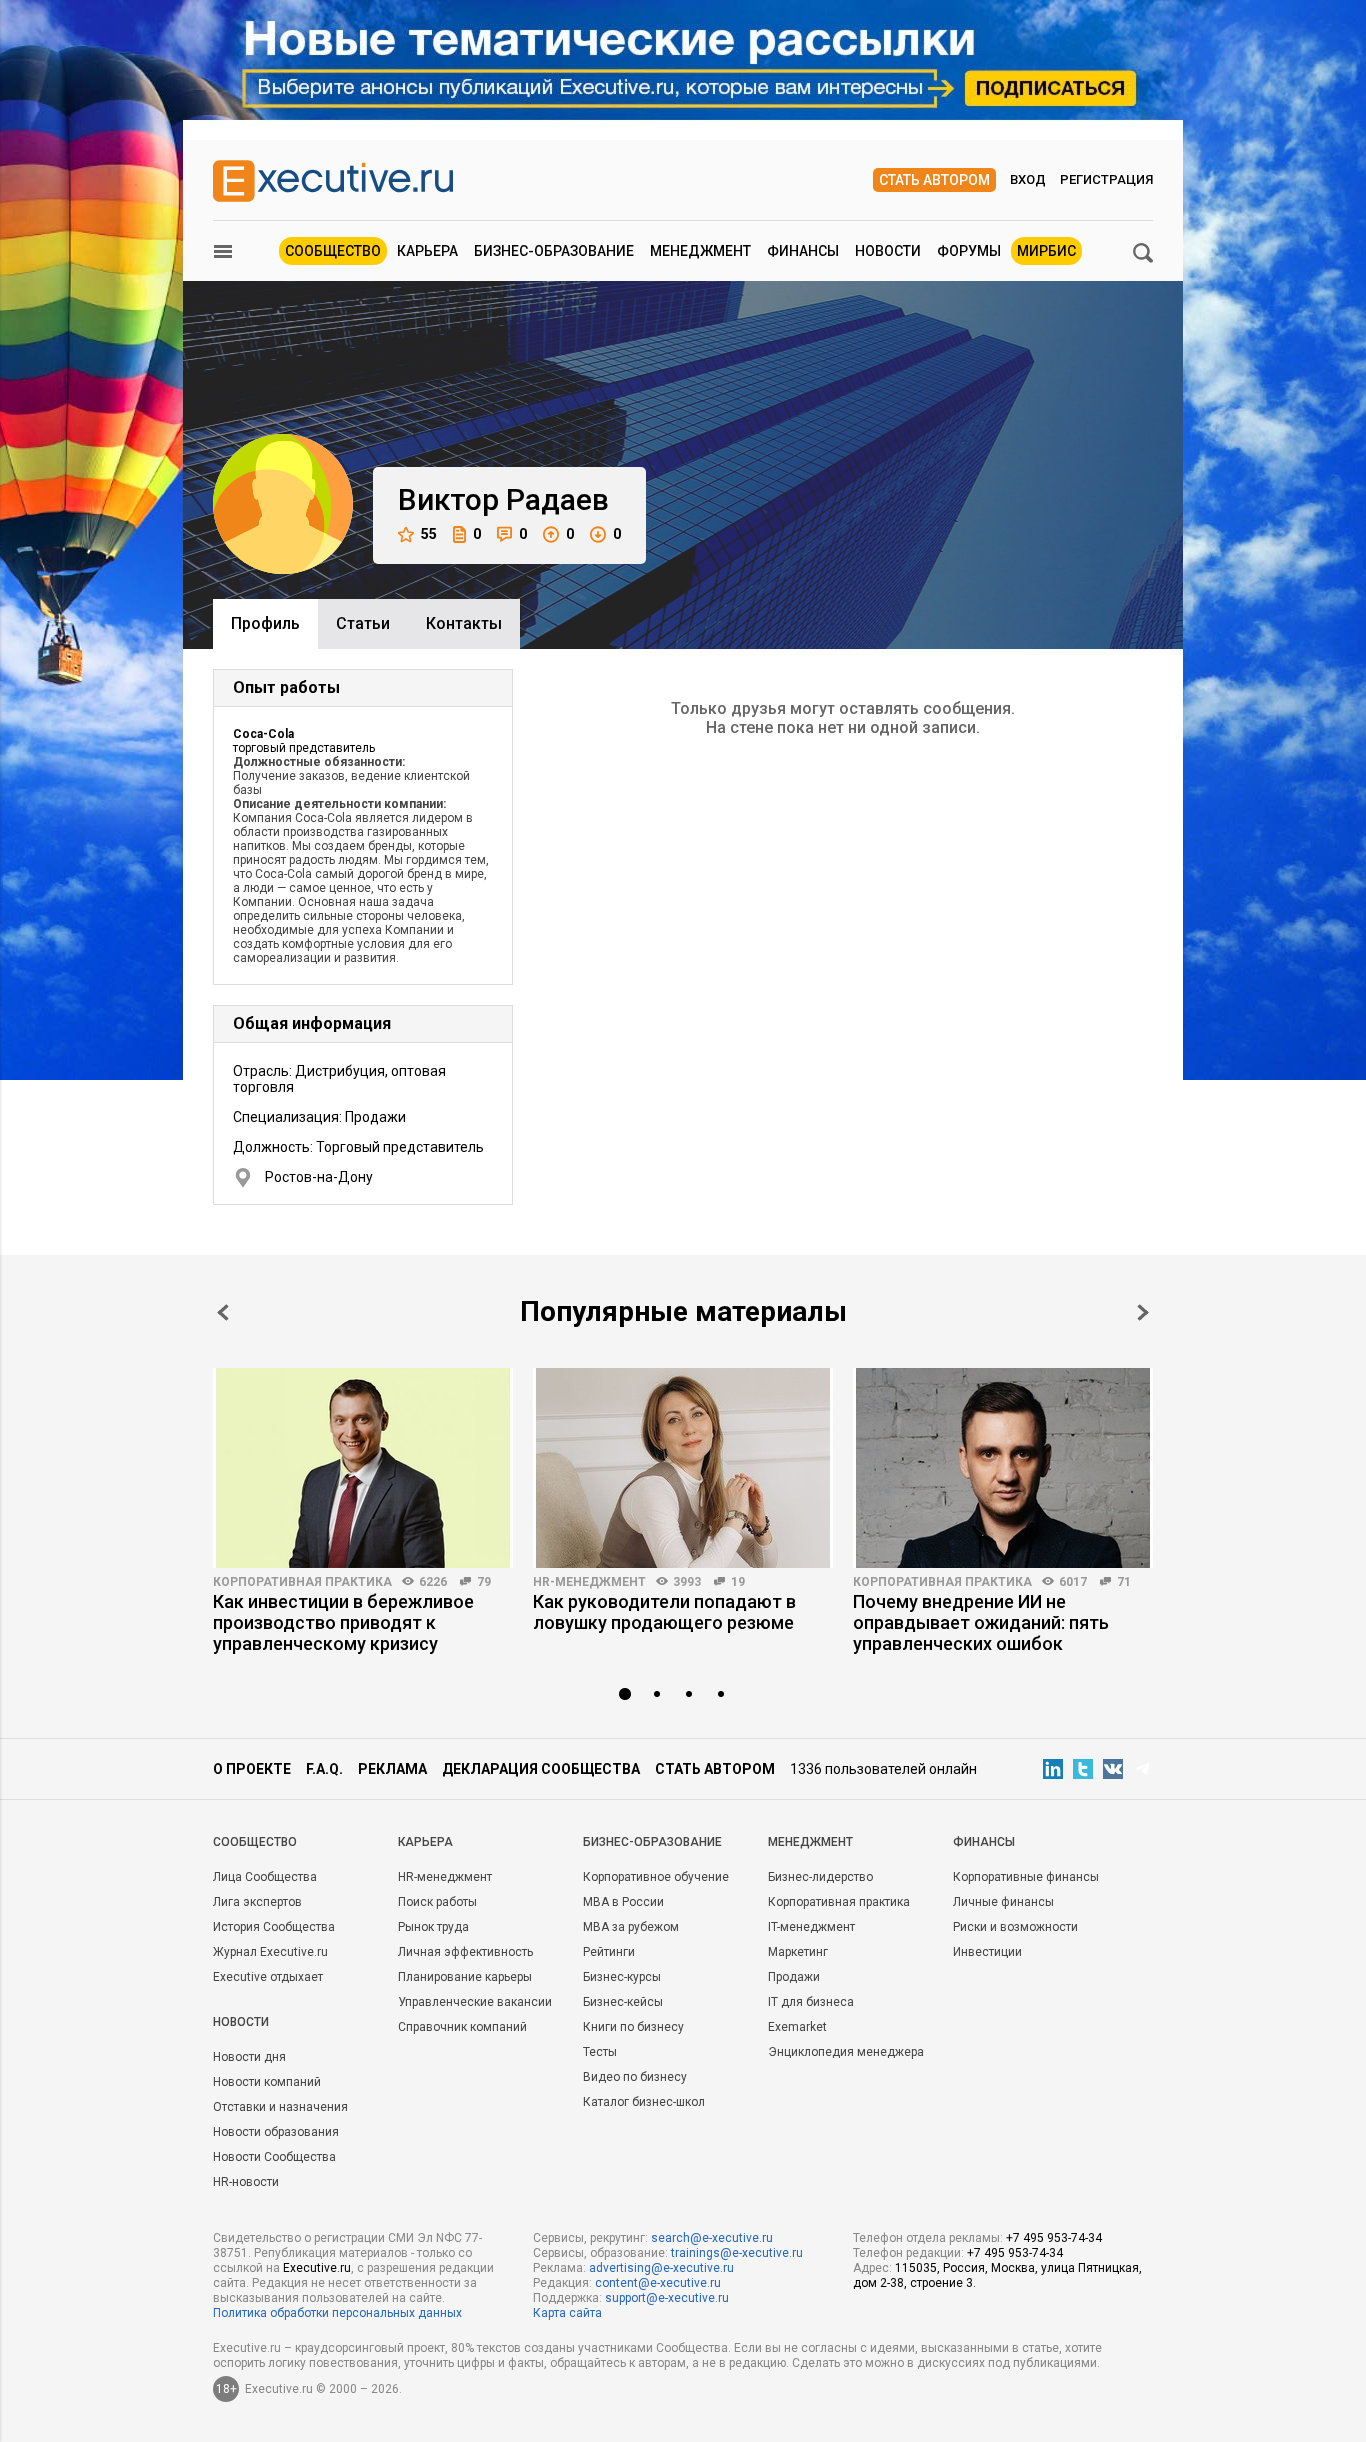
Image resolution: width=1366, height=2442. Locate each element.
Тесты (600, 2052)
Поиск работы (437, 1902)
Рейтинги (609, 1952)
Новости (888, 251)
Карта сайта (567, 2313)
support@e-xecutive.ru (667, 2298)
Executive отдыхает (268, 1977)
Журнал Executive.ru (270, 1952)
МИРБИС (1046, 251)
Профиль (265, 623)
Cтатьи (363, 623)
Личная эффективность (465, 1952)
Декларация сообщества (541, 1769)
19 (738, 1582)
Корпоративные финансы (1026, 1877)
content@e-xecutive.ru (658, 2283)
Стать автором (934, 180)
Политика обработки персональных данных (337, 2313)
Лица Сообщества (265, 1877)
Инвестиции (987, 1952)
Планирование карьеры (465, 1977)
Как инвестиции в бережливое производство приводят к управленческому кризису (343, 1622)
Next (1143, 1312)
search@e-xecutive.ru (712, 2238)
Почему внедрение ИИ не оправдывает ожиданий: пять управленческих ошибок (981, 1622)
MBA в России (623, 1902)
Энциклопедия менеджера (846, 2052)
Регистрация (1106, 179)
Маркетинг (798, 1952)
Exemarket (797, 2027)
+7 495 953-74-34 (1054, 2238)
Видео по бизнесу (635, 2077)
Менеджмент (700, 251)
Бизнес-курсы (622, 1977)
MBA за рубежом (631, 1927)
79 (484, 1582)
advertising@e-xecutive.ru (661, 2268)
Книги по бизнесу (633, 2027)
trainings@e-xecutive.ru (737, 2253)
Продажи (794, 1977)
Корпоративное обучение (656, 1877)
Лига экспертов (257, 1902)
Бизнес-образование (554, 251)
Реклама (392, 1769)
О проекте (252, 1769)
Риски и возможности (1015, 1927)
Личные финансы (1003, 1902)
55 (429, 534)
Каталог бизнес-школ (644, 2102)
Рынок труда (433, 1927)
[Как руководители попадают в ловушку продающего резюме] (683, 1468)
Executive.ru (317, 2268)
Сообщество (333, 251)
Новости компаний (267, 2082)
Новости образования (276, 2132)
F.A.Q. (324, 1769)
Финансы (803, 251)
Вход (1028, 179)
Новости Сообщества (274, 2157)
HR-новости (246, 2182)
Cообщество (255, 1842)
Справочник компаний (462, 2027)
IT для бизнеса (811, 2002)
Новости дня (249, 2057)
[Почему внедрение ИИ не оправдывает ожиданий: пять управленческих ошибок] (1003, 1468)
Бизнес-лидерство (820, 1877)
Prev (223, 1312)
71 (1124, 1582)
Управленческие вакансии (475, 2002)
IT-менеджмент (811, 1927)
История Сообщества (274, 1927)
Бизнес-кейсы (623, 2002)
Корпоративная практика (302, 1582)
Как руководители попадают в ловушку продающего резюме (664, 1612)
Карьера (427, 251)
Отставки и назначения (280, 2107)
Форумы (969, 251)
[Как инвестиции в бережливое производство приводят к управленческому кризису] (363, 1468)
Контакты (464, 623)
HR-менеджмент (589, 1582)
